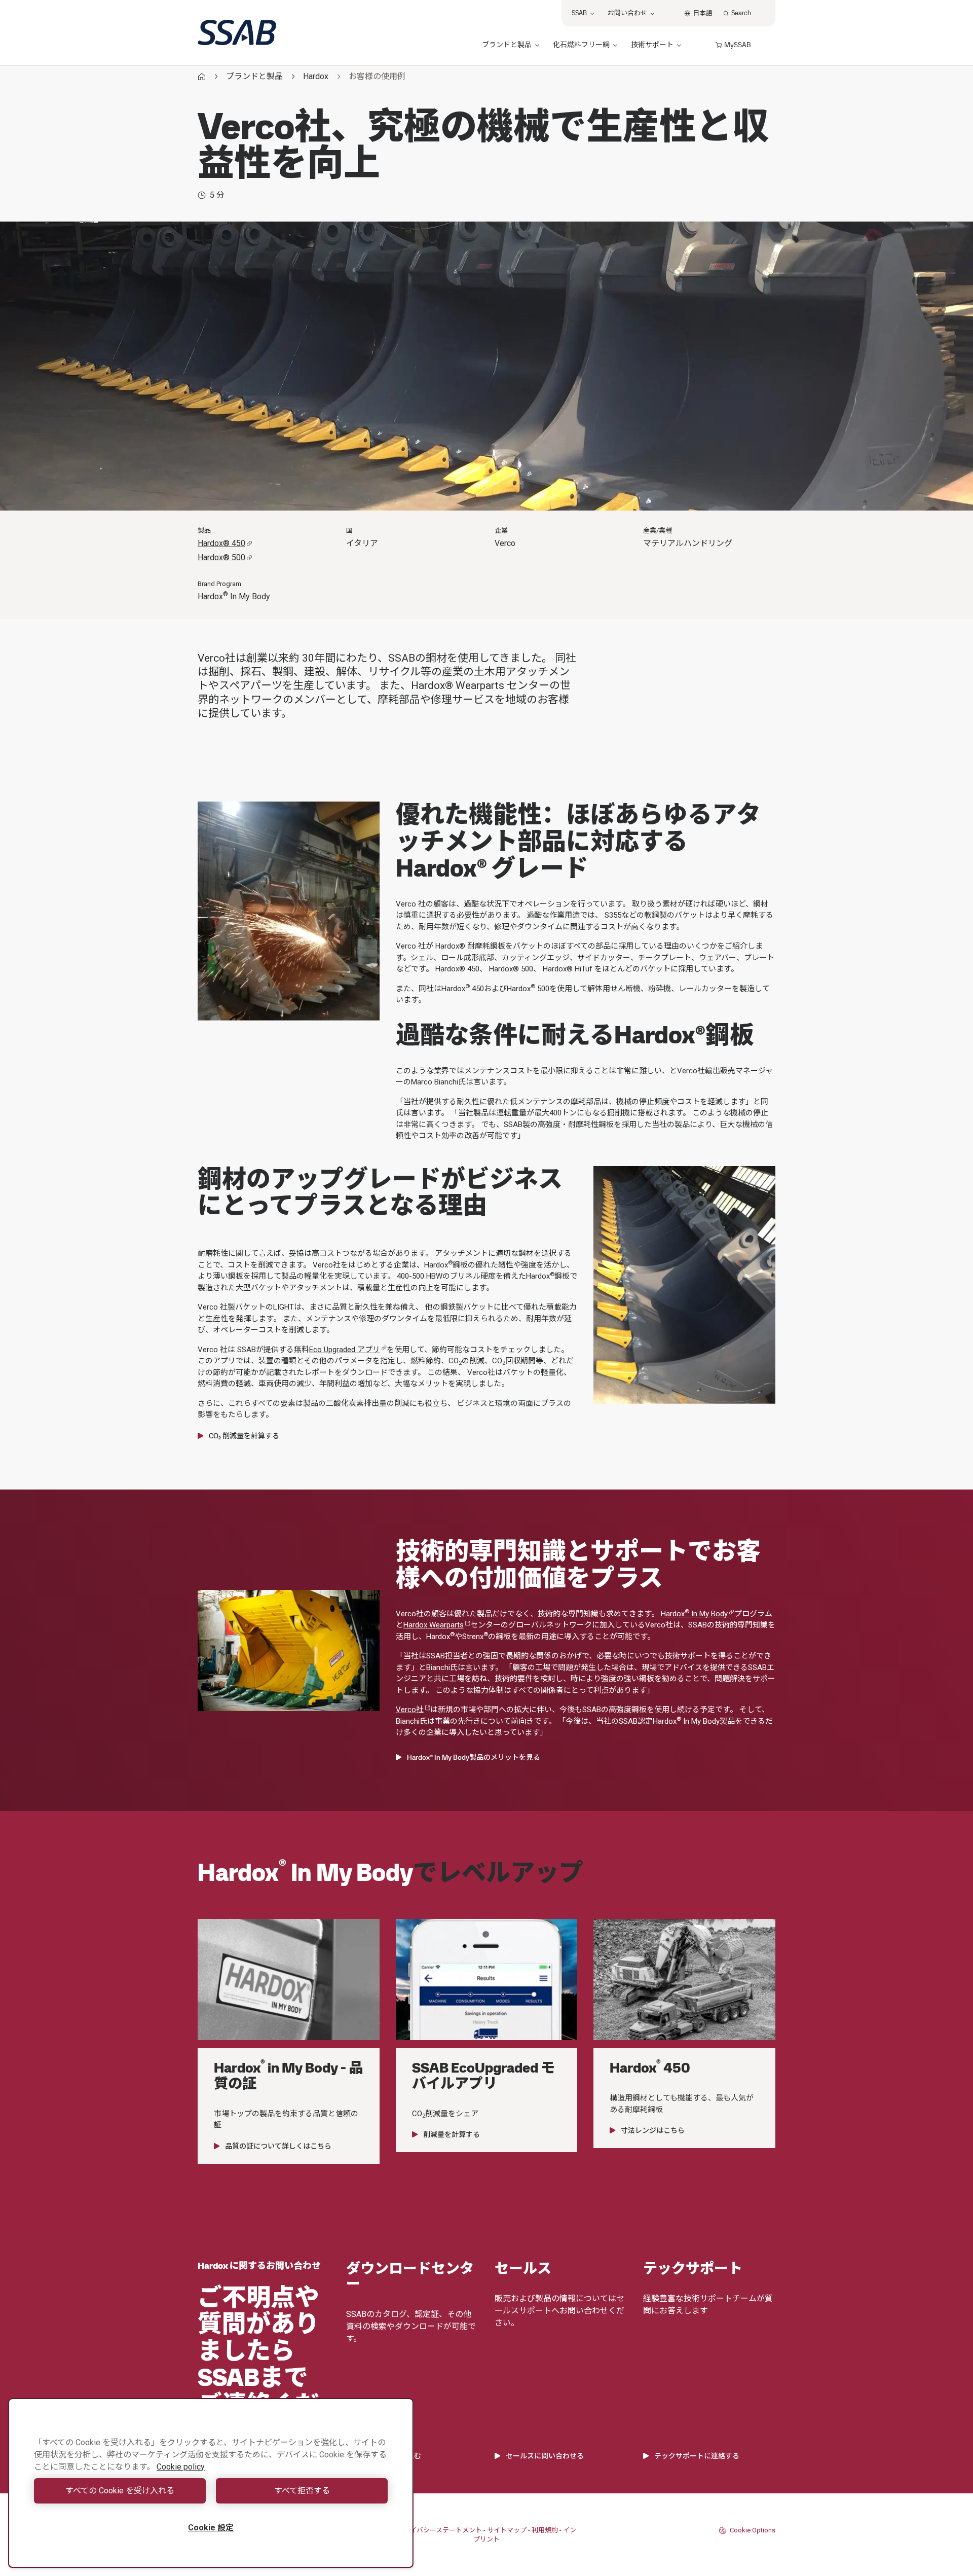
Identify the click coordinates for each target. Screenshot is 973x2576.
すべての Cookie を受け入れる (120, 2491)
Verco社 (410, 1710)
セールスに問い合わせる (545, 2456)
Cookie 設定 (211, 2528)
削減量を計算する (452, 2134)
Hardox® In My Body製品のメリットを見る (474, 1757)
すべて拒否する (302, 2491)
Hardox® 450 (221, 543)
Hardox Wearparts (434, 1625)
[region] (211, 2483)
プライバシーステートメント (439, 2530)
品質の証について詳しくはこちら (278, 2146)
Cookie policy (181, 2467)
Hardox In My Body (694, 1614)
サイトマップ (507, 2530)
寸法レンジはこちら (653, 2130)
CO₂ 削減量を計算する (244, 1436)
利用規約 (545, 2530)
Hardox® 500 (221, 557)
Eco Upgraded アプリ (345, 1350)
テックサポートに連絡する (697, 2456)
